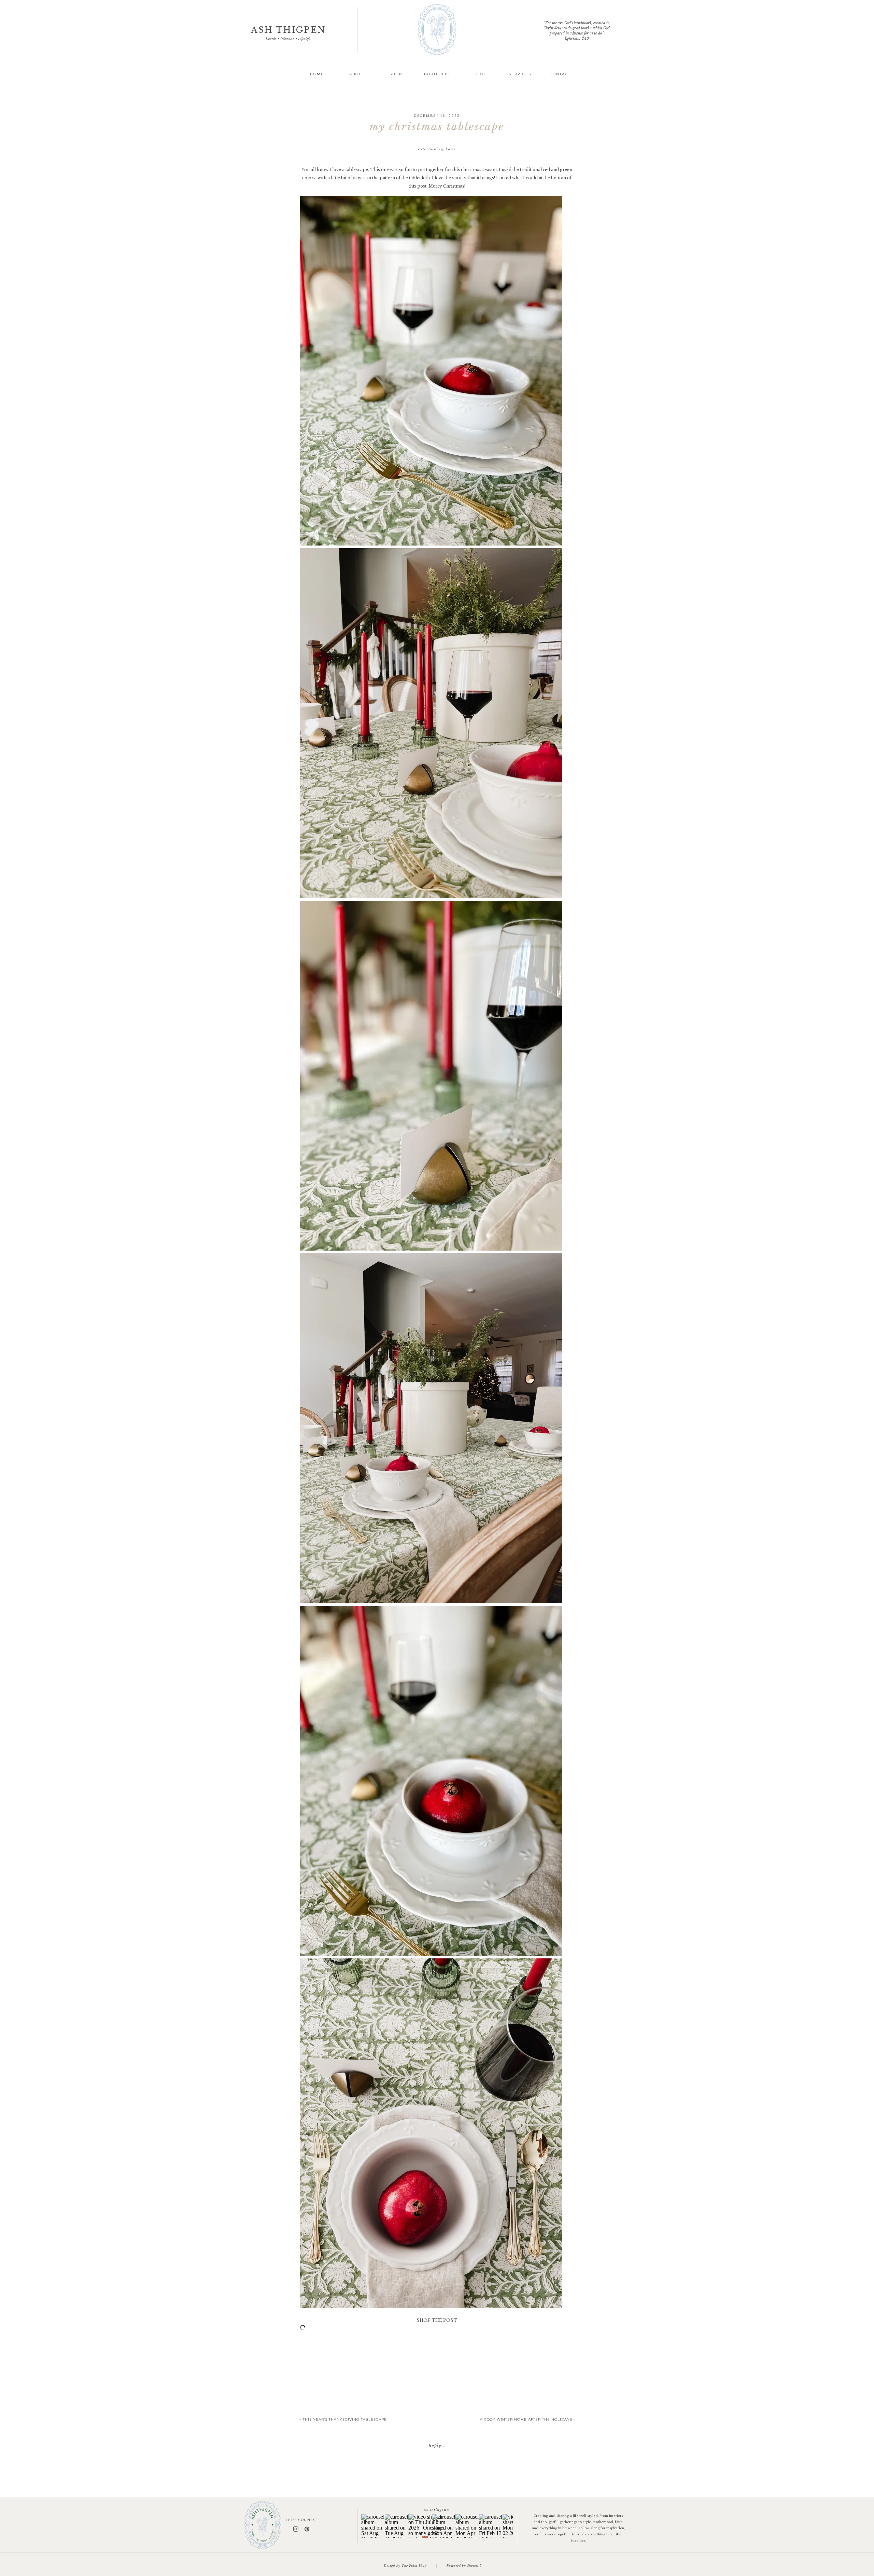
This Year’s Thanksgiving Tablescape (345, 2419)
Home (451, 149)
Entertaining (431, 149)
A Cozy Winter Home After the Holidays (526, 2419)
